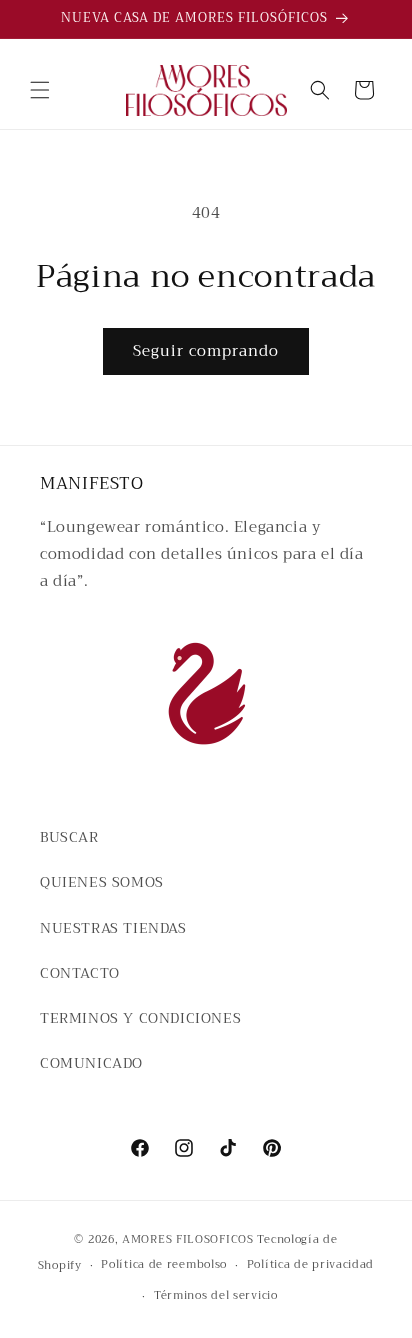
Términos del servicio (216, 1295)
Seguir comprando (206, 351)
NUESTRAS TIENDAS (113, 928)
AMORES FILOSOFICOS (188, 1239)
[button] (40, 90)
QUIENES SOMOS (102, 882)
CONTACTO (80, 973)
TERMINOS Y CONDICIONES (140, 1018)
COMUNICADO (91, 1063)
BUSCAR (69, 837)
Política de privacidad (310, 1264)
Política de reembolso (164, 1264)
